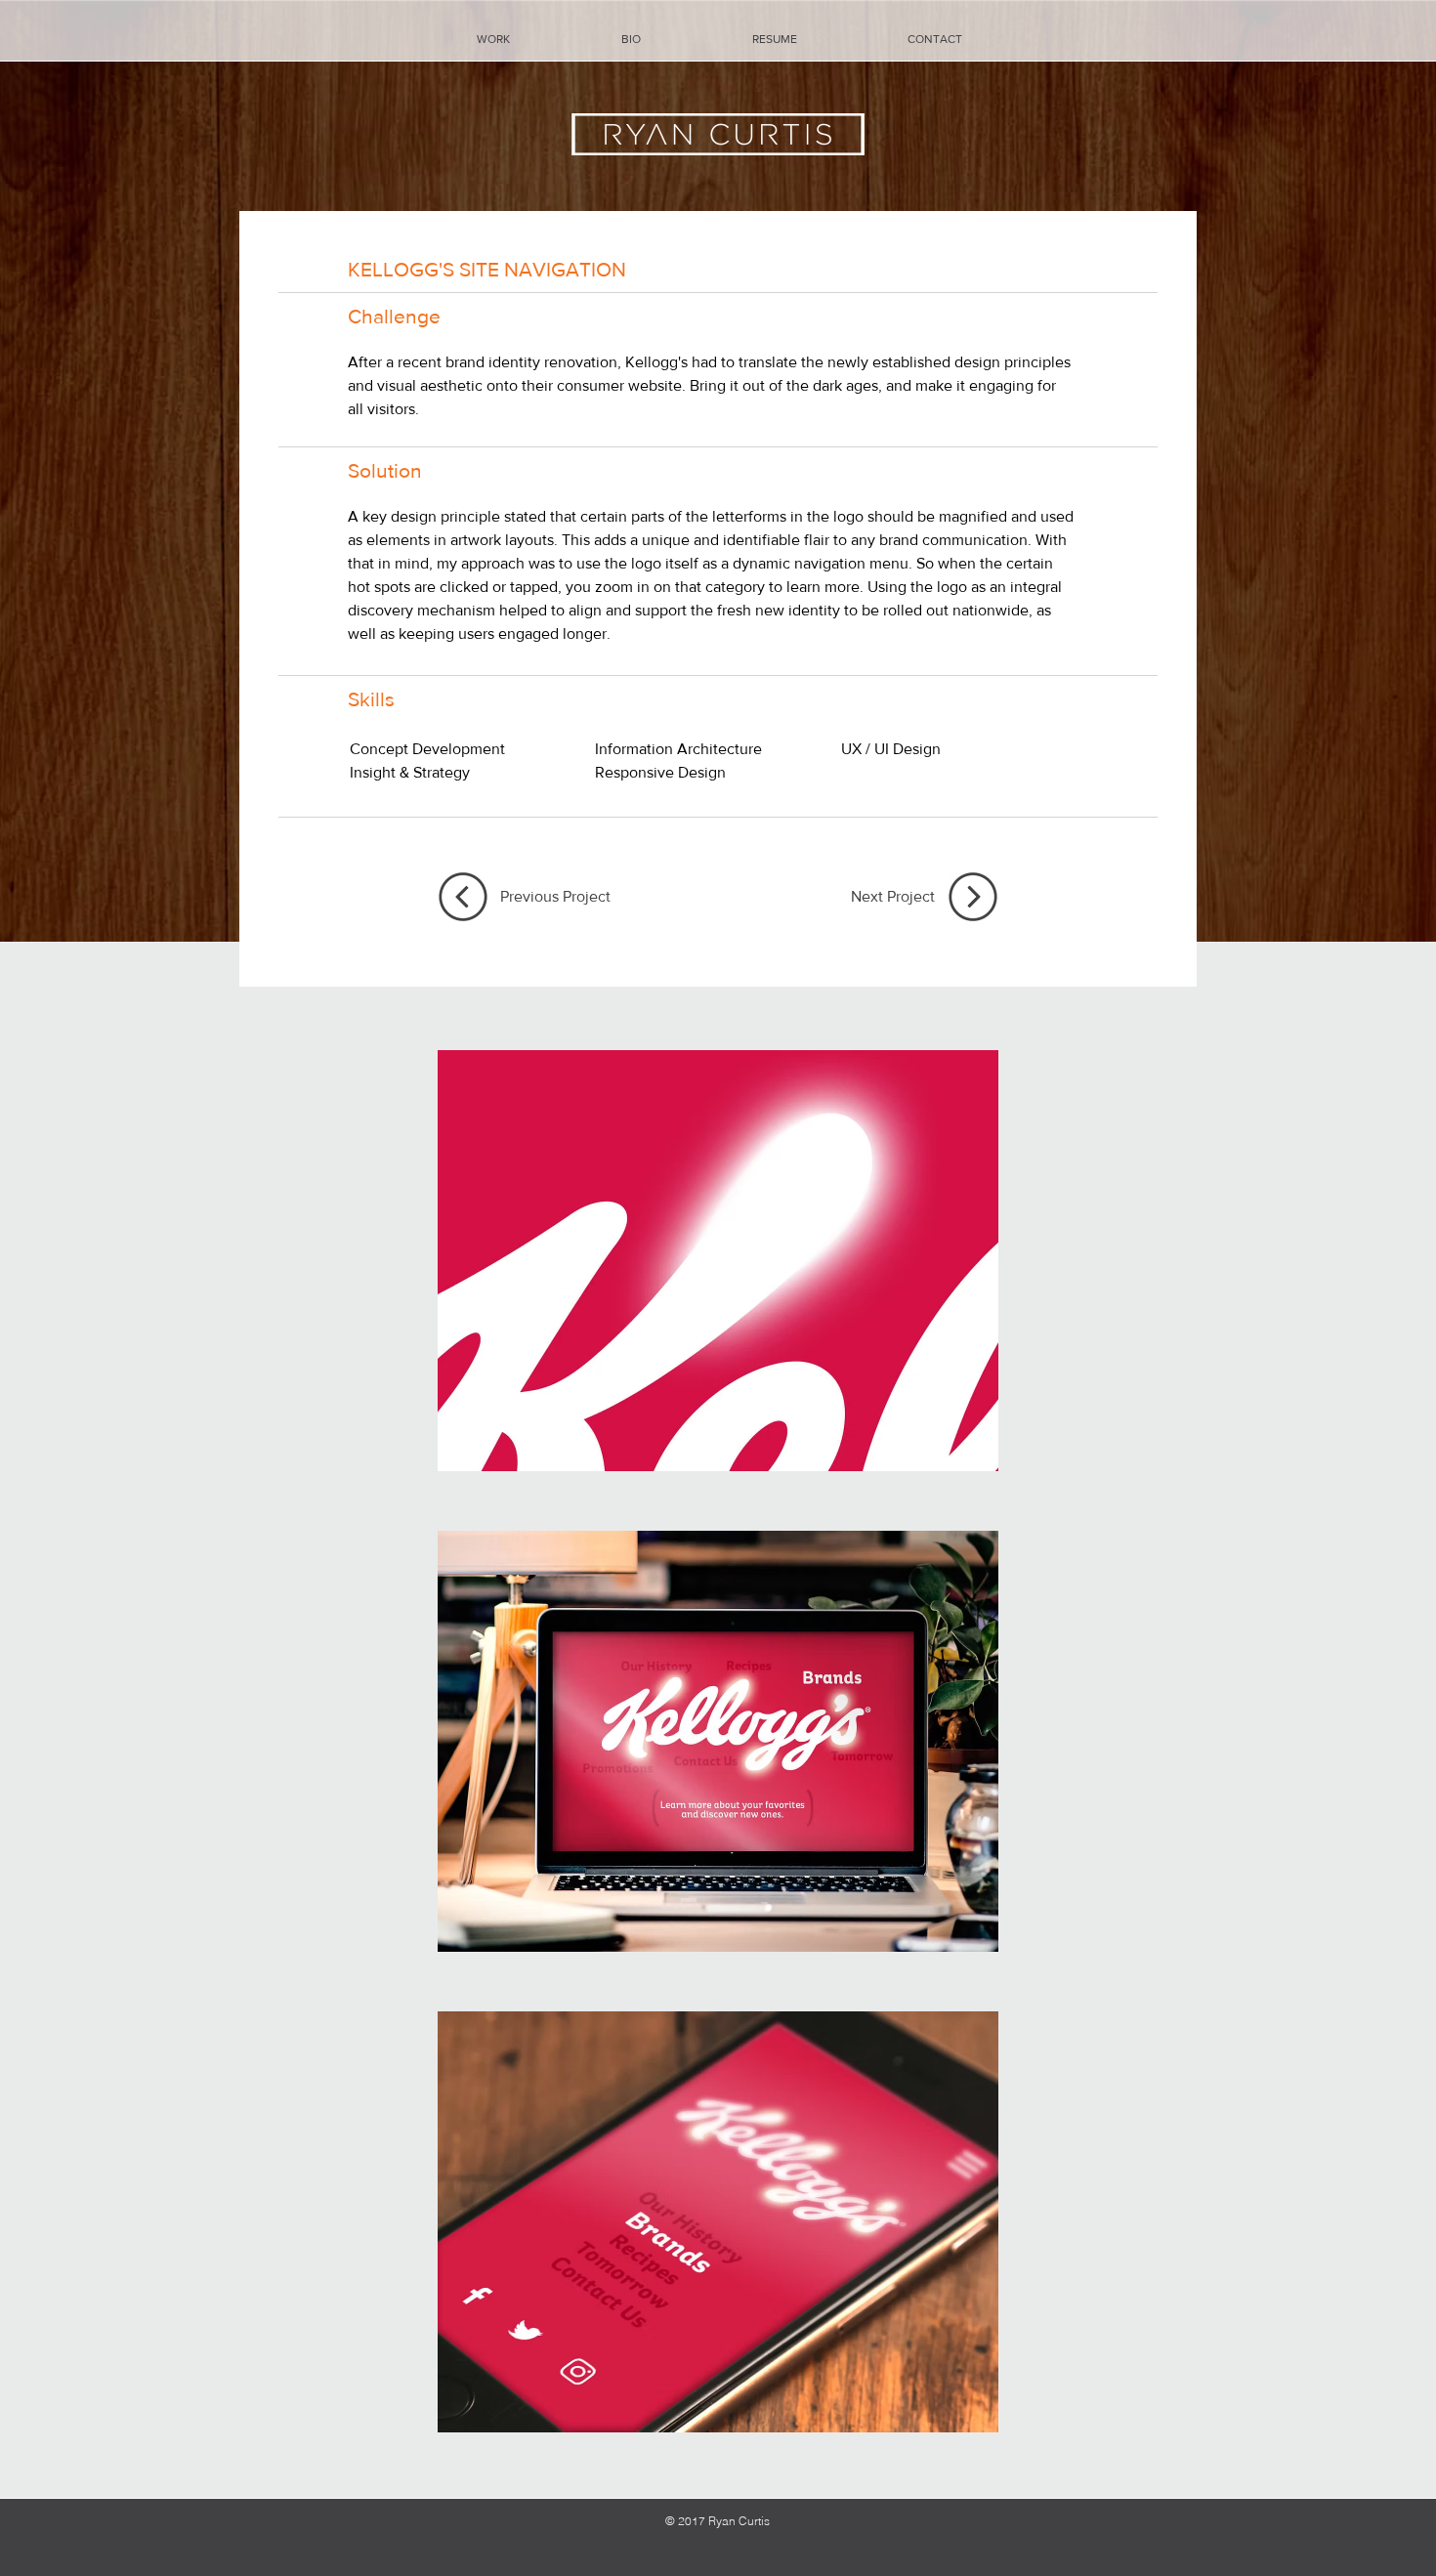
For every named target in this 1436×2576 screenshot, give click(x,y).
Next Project (893, 896)
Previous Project (555, 896)
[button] (718, 1260)
